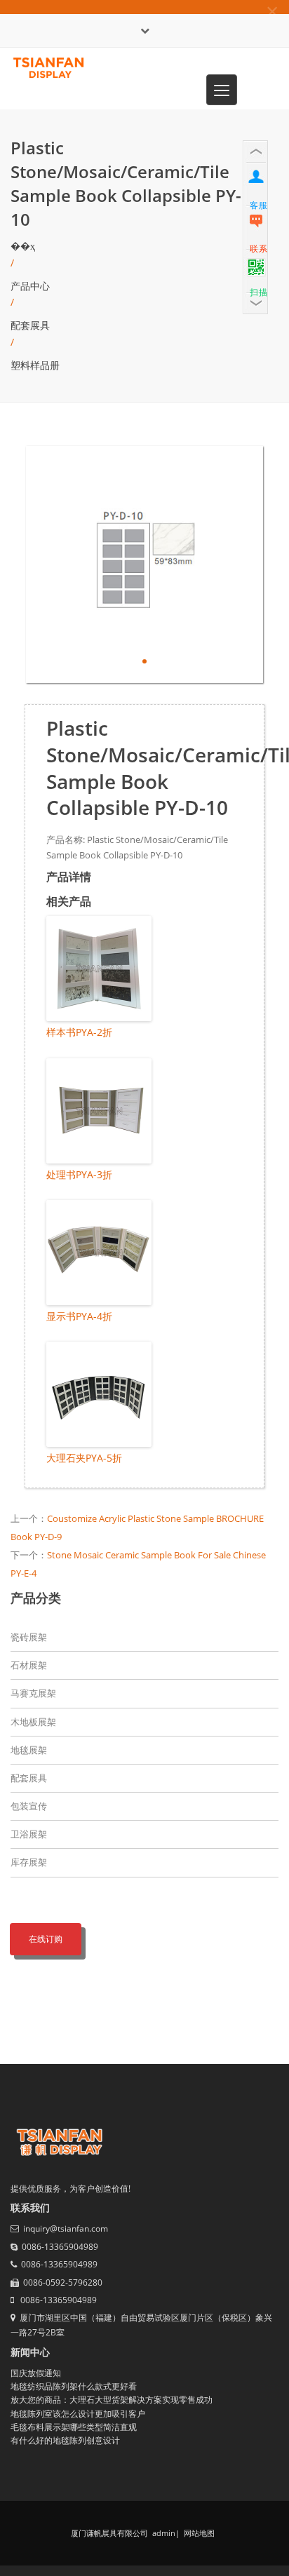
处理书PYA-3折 (79, 1174)
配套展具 (30, 325)
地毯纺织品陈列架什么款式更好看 (74, 2386)
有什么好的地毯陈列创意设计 (65, 2440)
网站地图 (198, 2533)
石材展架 (29, 1665)
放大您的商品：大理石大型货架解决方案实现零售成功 (112, 2400)
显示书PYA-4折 (79, 1316)
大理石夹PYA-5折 (84, 1458)
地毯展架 (29, 1750)
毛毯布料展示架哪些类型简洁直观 (74, 2427)
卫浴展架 (29, 1834)
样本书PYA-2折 (79, 1032)
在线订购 (46, 1939)
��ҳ (23, 246)
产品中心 (30, 286)
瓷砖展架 (29, 1637)
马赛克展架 (33, 1693)
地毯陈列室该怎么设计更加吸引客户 (78, 2414)
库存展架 (29, 1862)
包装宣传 (29, 1806)
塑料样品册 (35, 365)
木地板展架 (33, 1722)
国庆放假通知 (36, 2373)
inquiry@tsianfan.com (66, 2228)
